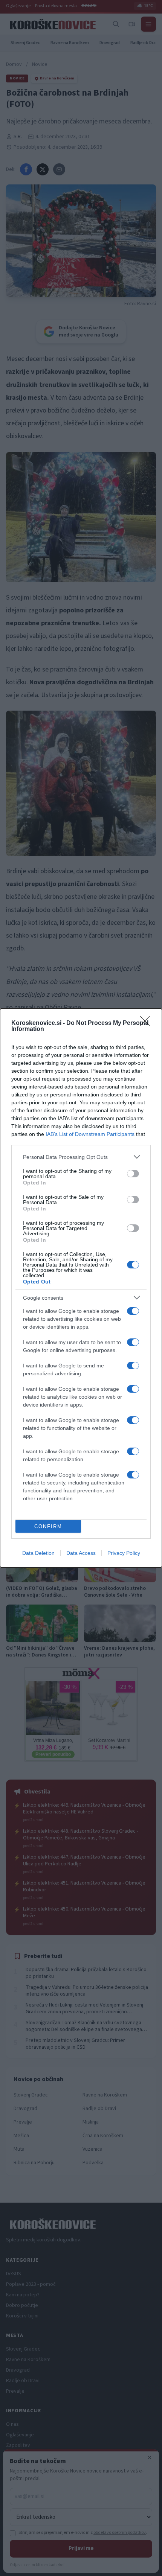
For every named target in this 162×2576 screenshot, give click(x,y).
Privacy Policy (124, 1553)
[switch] (133, 1174)
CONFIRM (48, 1526)
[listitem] (81, 1157)
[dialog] (81, 1288)
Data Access (81, 1553)
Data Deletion (38, 1553)
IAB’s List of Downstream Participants (90, 1134)
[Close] (147, 1023)
